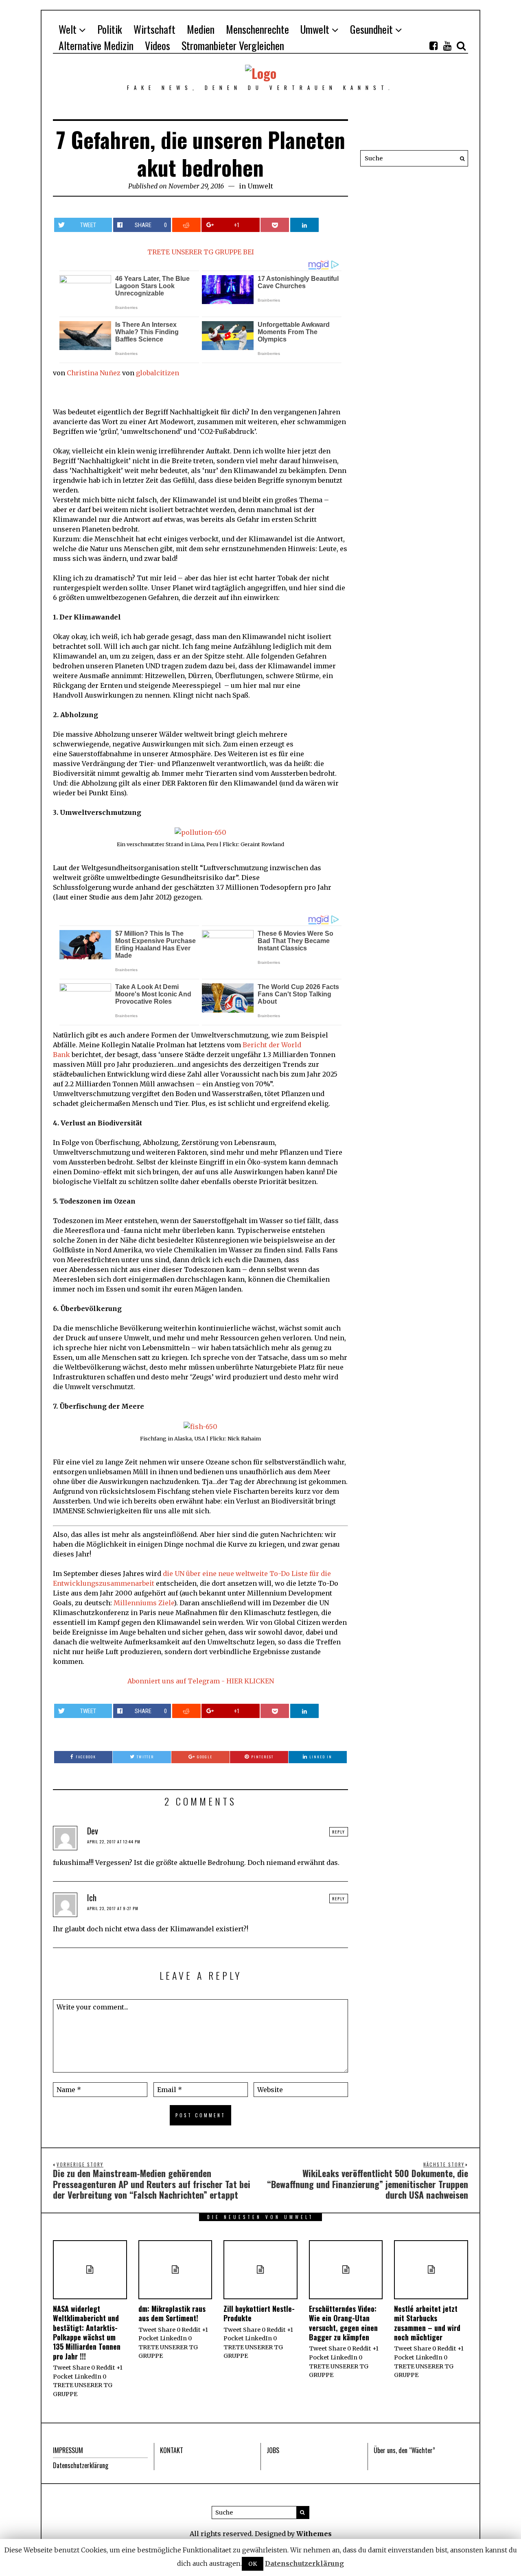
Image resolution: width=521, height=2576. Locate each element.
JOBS (273, 2450)
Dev (93, 1831)
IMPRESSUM (68, 2450)
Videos (158, 45)
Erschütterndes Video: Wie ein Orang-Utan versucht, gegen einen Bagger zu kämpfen (343, 2323)
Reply (339, 1832)
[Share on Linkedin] (304, 225)
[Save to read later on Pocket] (275, 225)
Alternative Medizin (96, 45)
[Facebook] (433, 46)
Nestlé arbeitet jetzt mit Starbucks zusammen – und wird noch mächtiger (427, 2323)
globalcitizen (158, 373)
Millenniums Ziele (144, 1603)
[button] (460, 158)
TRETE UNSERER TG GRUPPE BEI (201, 252)
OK (253, 2564)
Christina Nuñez (94, 373)
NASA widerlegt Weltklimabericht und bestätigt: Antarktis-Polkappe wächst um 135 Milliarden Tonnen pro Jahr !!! (87, 2332)
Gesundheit (371, 29)
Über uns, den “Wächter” (404, 2450)
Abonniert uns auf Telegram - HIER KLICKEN (201, 1681)
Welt (68, 29)
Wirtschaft (154, 29)
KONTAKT (172, 2450)
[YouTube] (447, 46)
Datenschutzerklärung (81, 2465)
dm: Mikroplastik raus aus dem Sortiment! (172, 2313)
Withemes (314, 2534)
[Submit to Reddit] (186, 225)
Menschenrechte (257, 29)
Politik (110, 29)
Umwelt (315, 29)
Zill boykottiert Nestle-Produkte (259, 2313)
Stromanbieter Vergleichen (233, 45)
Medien (201, 29)
